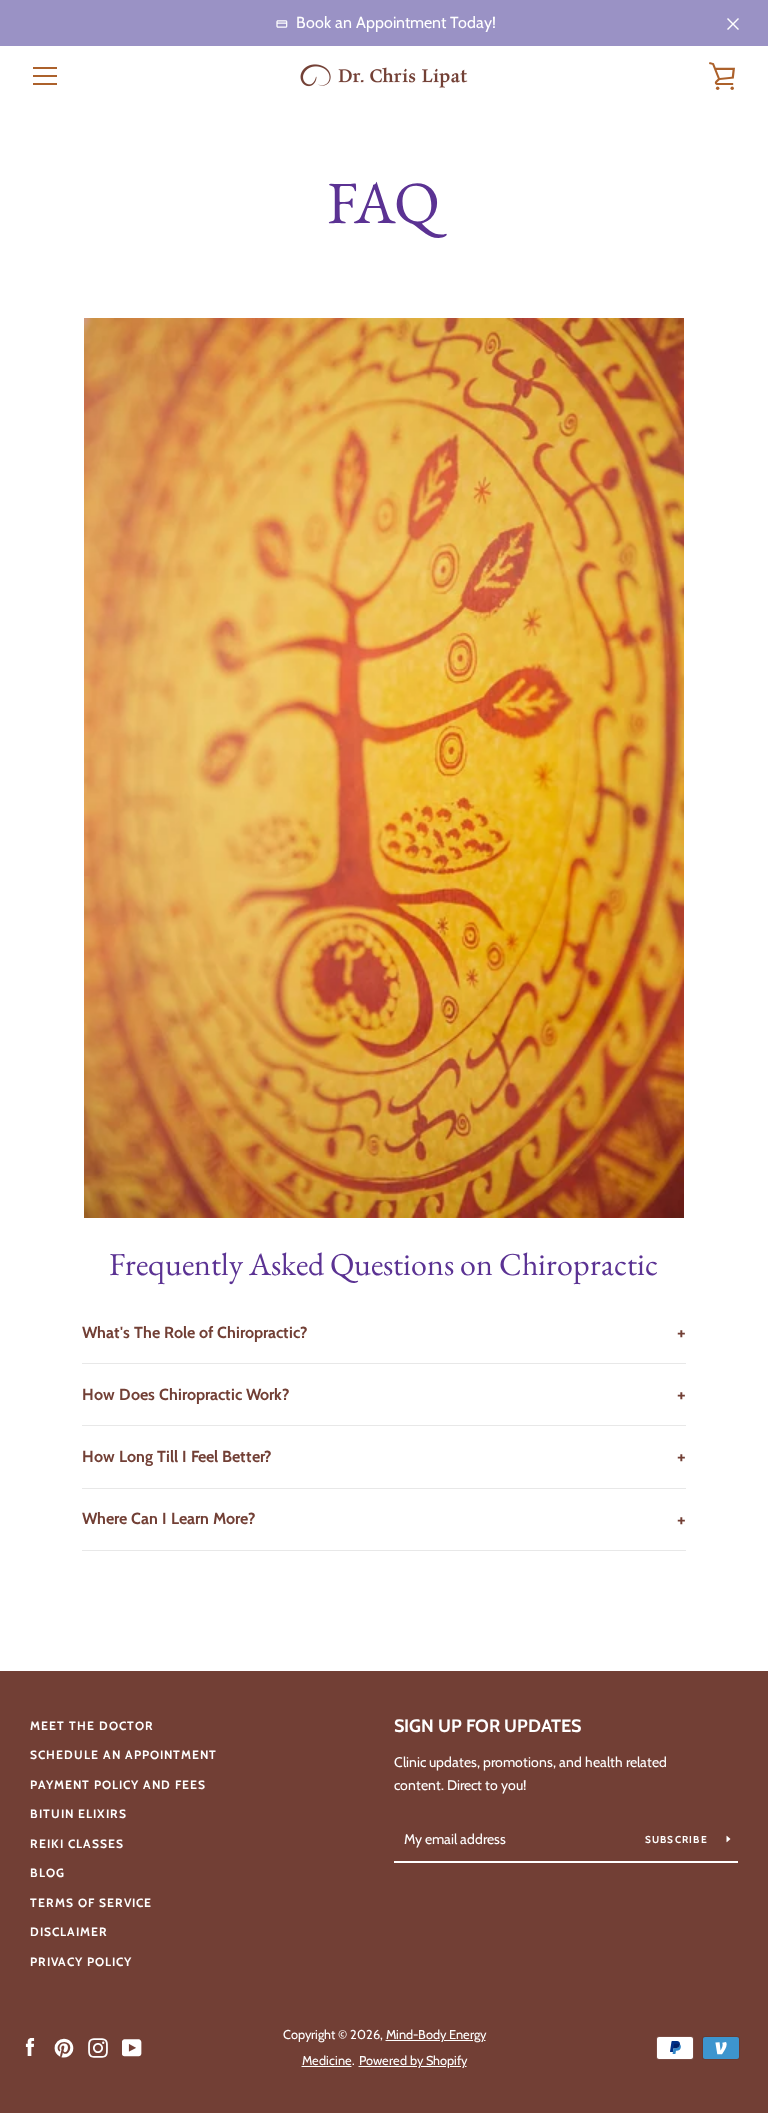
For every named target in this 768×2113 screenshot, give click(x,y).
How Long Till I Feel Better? (383, 1456)
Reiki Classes (77, 1843)
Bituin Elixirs (78, 1813)
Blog (47, 1872)
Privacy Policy (81, 1961)
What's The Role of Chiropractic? (383, 1332)
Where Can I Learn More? (383, 1519)
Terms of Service (91, 1902)
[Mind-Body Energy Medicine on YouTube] (132, 2046)
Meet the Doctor (92, 1725)
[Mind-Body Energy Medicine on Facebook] (30, 2046)
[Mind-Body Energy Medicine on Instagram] (98, 2046)
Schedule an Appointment (123, 1754)
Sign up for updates (487, 1726)
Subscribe (678, 1839)
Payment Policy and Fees (118, 1784)
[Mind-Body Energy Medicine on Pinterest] (64, 2046)
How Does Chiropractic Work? (383, 1394)
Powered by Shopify (413, 2060)
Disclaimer (69, 1931)
